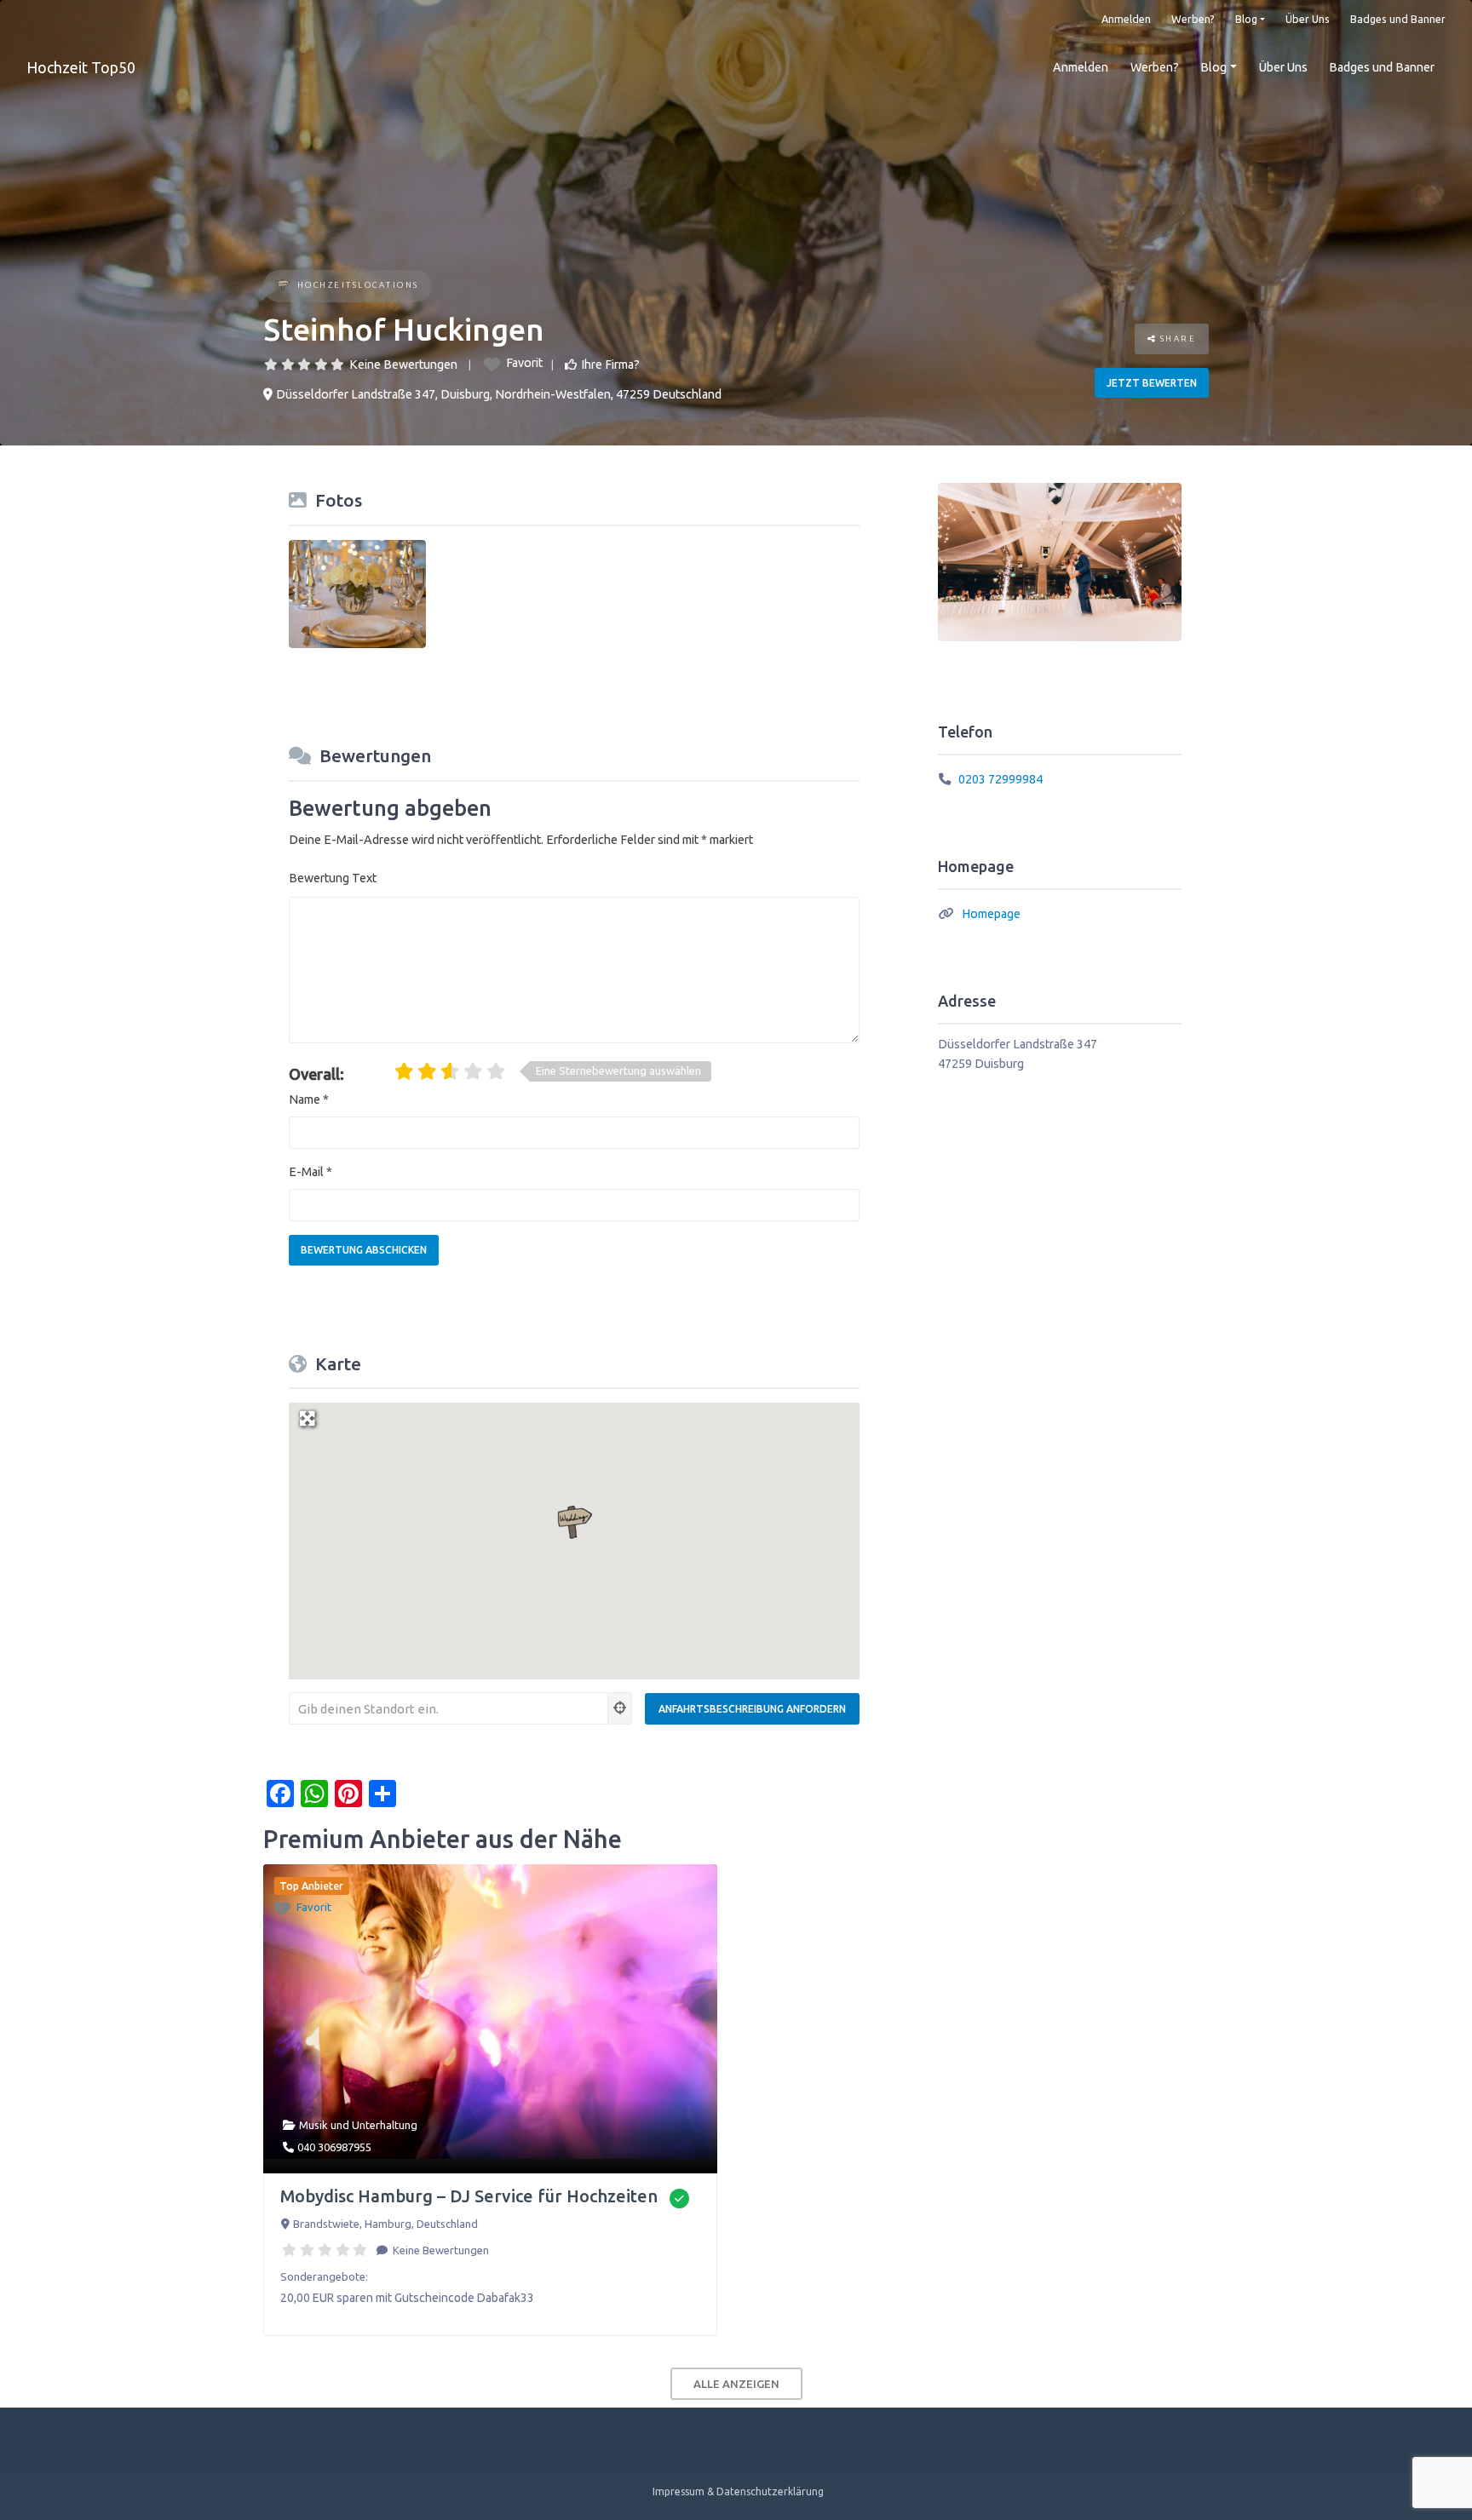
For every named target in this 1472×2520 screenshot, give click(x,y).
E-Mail (310, 1172)
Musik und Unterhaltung (358, 2125)
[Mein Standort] (620, 1708)
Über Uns (1308, 19)
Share (1176, 339)
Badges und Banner (1398, 19)
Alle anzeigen (736, 2384)
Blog (1246, 19)
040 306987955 (334, 2147)
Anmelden (1126, 19)
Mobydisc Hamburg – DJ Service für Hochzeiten (469, 2196)
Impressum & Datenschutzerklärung (738, 2491)
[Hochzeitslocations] (283, 287)
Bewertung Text (333, 878)
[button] (574, 1522)
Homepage (991, 914)
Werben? (1193, 19)
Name (309, 1099)
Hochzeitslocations (358, 285)
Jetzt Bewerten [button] (1152, 383)
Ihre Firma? (610, 365)
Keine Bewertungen (403, 365)
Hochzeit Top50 (81, 67)
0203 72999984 (1000, 779)
